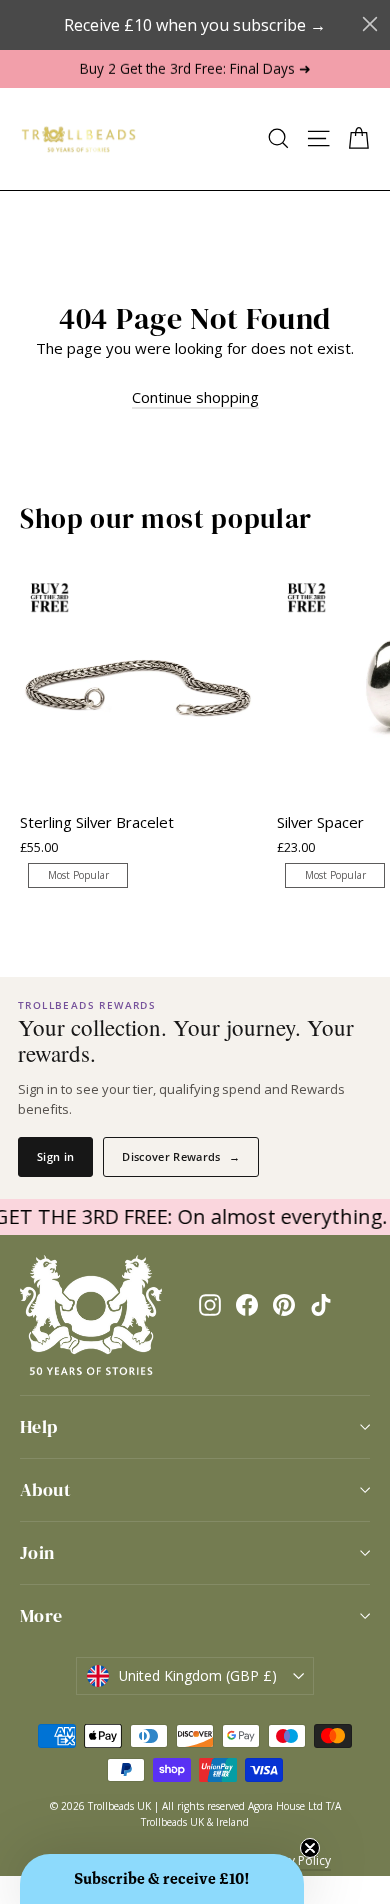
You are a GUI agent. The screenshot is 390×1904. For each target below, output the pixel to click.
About (45, 1489)
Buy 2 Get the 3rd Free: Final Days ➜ (195, 68)
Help (39, 1426)
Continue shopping (195, 397)
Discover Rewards (181, 1156)
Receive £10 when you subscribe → (195, 25)
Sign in (55, 1156)
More (41, 1615)
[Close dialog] (370, 24)
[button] (162, 1879)
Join (37, 1552)
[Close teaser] (310, 1848)
